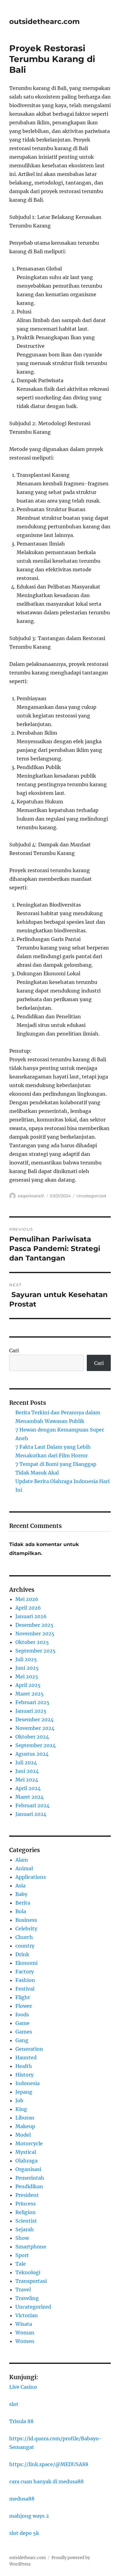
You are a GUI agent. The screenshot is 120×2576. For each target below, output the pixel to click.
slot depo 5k (24, 2533)
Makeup (25, 2126)
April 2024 (28, 1788)
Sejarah (25, 2229)
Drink (22, 1954)
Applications (31, 1877)
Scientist (26, 2221)
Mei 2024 (27, 1780)
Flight (23, 1997)
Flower (24, 2006)
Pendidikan (29, 2186)
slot (14, 2404)
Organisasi (28, 2169)
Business (26, 1920)
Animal (24, 1868)
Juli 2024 (26, 1762)
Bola (21, 1911)
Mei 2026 (27, 1599)
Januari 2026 (31, 1616)
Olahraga (26, 2161)
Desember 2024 (34, 1719)
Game (22, 2023)
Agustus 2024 (32, 1754)
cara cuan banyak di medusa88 (46, 2481)
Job (19, 2100)
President (27, 2195)
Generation (29, 2049)
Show (22, 2238)
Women (25, 2341)
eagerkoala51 (31, 1196)
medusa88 (22, 2499)
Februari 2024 (32, 1805)
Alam (22, 1860)
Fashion (25, 1980)
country (25, 1946)
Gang (22, 2040)
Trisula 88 (21, 2421)
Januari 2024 (31, 1814)
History (24, 2075)
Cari (14, 1350)
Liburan (25, 2118)
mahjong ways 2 (29, 2516)
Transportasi (31, 2281)
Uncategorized (91, 1196)
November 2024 (35, 1728)
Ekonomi (26, 1963)
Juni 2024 (27, 1771)
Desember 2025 (34, 1625)
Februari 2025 (32, 1702)
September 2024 (36, 1745)
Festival (25, 1989)
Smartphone (31, 2247)
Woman (25, 2333)
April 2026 (28, 1608)
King (21, 2109)
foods (22, 2015)
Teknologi (28, 2272)
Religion (26, 2212)
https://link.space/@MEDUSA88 (49, 2464)
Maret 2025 (30, 1694)
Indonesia (28, 2083)
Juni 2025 (27, 1668)
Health (24, 2066)
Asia (20, 1886)
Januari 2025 (31, 1711)
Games (24, 2032)
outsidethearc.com (44, 21)
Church (24, 1937)
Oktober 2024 (32, 1737)
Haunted (26, 2057)
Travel (23, 2290)
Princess (26, 2204)
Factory (25, 1972)
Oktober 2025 (32, 1642)
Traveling (27, 2298)
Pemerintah (30, 2178)
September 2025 (36, 1651)
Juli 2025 (26, 1659)
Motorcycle (29, 2143)
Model (23, 2135)
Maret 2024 (30, 1797)
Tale (21, 2264)
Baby (21, 1894)
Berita (23, 1903)
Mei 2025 (27, 1677)
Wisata (24, 2324)
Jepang (24, 2092)
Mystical (26, 2152)
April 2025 (28, 1685)
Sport (22, 2255)
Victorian (27, 2315)
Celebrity (26, 1929)
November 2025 (35, 1634)
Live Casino (23, 2387)
